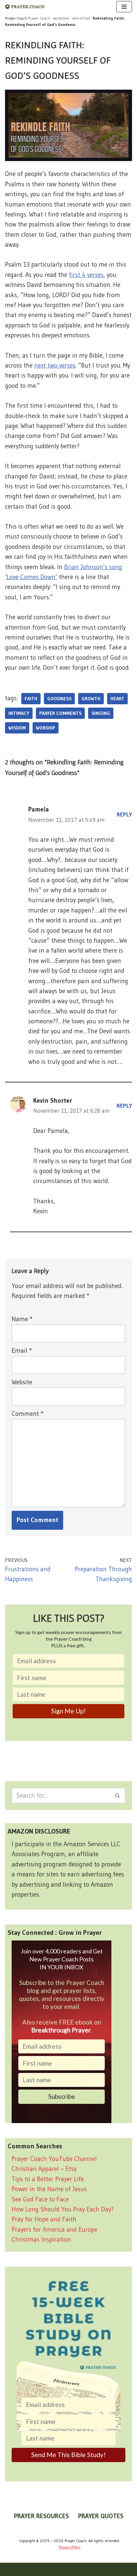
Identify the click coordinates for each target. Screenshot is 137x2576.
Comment (27, 1414)
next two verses (55, 365)
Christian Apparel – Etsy (44, 2169)
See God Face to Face (40, 2199)
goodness (59, 699)
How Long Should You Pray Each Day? (63, 2209)
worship (46, 728)
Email (22, 1351)
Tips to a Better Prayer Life (48, 2179)
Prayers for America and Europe (55, 2230)
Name (22, 1319)
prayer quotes (101, 2516)
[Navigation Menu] (124, 7)
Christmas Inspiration (41, 2239)
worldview (61, 18)
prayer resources (41, 2516)
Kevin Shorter (53, 1101)
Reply (124, 815)
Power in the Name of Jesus (49, 2189)
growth (91, 699)
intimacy (19, 713)
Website (22, 1382)
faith (31, 699)
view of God (81, 18)
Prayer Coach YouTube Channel (54, 2159)
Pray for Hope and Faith (44, 2219)
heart (117, 699)
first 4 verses (86, 275)
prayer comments (60, 713)
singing (101, 713)
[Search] (118, 1796)
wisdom (17, 728)
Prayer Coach (39, 18)
